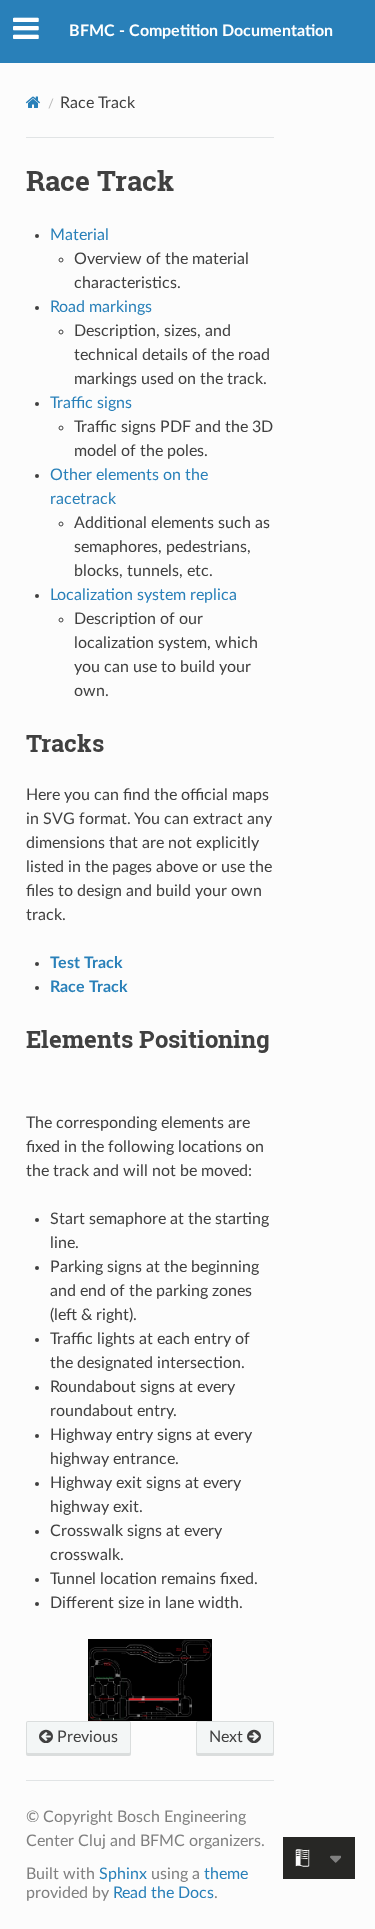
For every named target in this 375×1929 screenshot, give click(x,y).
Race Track (89, 987)
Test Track (86, 963)
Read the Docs (163, 1893)
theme (226, 1874)
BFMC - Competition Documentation (201, 31)
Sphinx (123, 1874)
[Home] (33, 102)
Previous (85, 1737)
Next (228, 1737)
